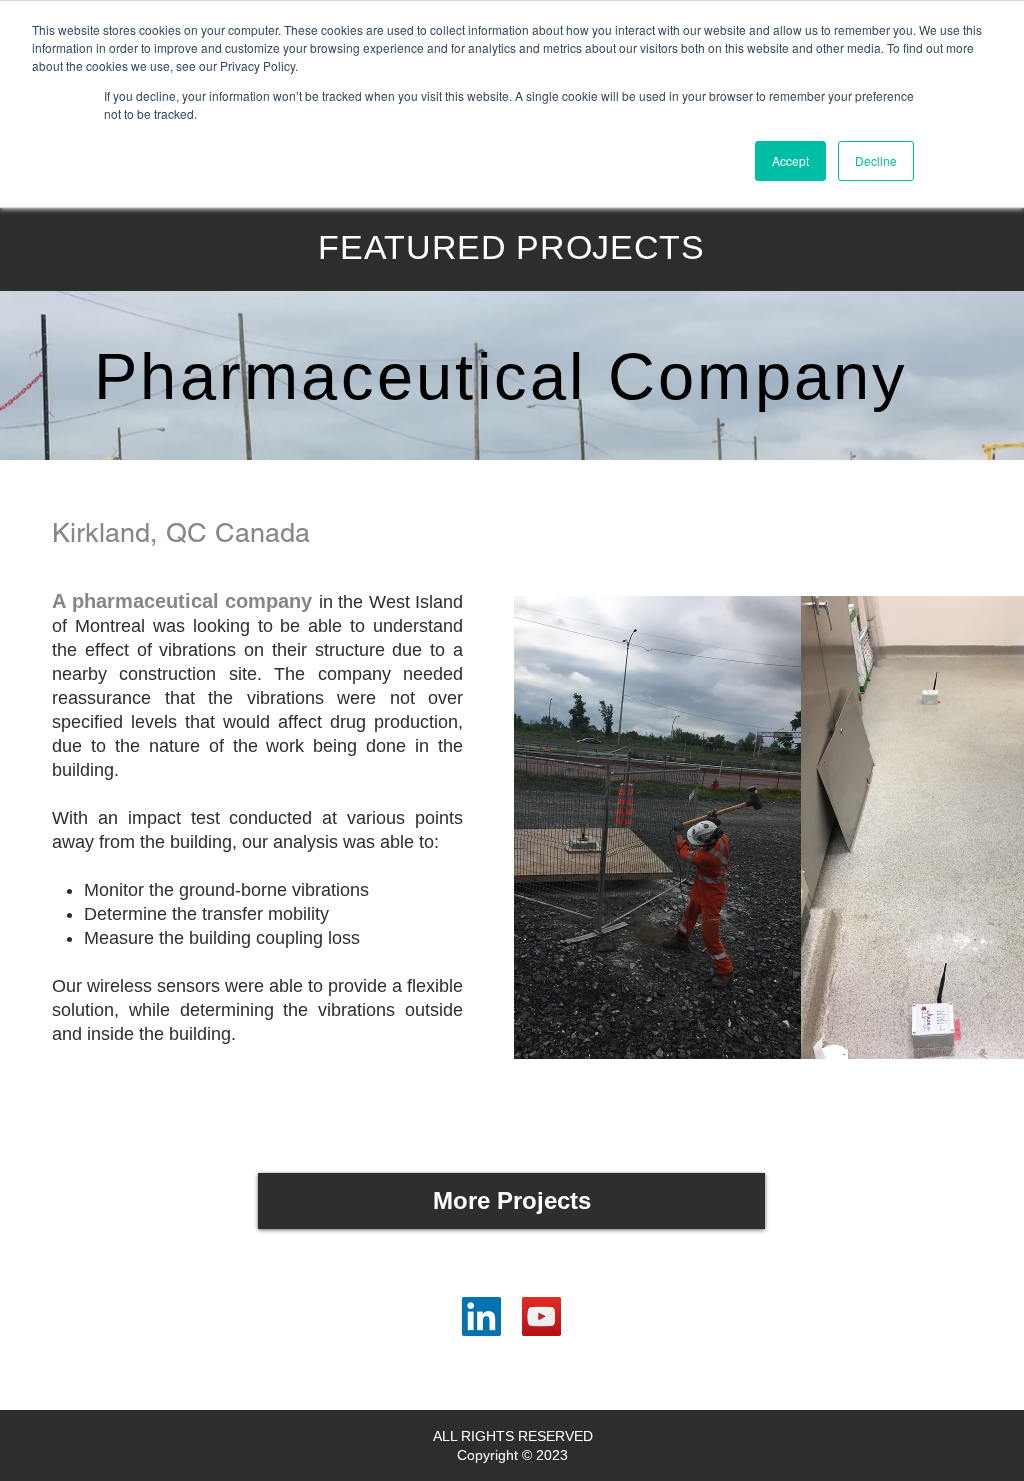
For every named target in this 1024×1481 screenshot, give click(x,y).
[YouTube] (541, 1316)
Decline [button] (876, 160)
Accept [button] (790, 160)
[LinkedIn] (481, 1316)
